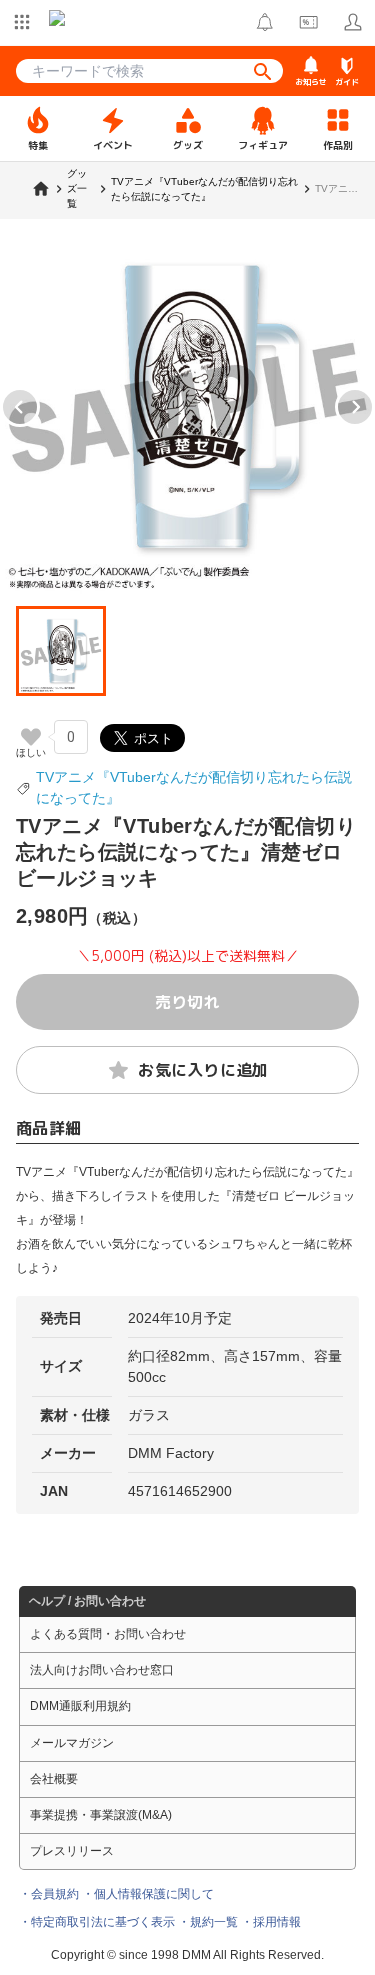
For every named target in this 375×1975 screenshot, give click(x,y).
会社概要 (54, 1779)
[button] (61, 651)
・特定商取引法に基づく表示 (97, 1922)
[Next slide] (355, 407)
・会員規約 (49, 1894)
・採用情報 (271, 1922)
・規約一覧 (208, 1922)
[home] (41, 189)
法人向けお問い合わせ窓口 (102, 1670)
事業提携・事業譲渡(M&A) (101, 1815)
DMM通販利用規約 (80, 1706)
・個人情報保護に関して (148, 1894)
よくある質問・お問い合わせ (108, 1634)
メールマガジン (72, 1743)
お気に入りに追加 (203, 1070)
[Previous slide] (20, 407)
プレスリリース (72, 1851)
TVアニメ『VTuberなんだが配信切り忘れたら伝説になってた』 (194, 787)
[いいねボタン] (31, 737)
